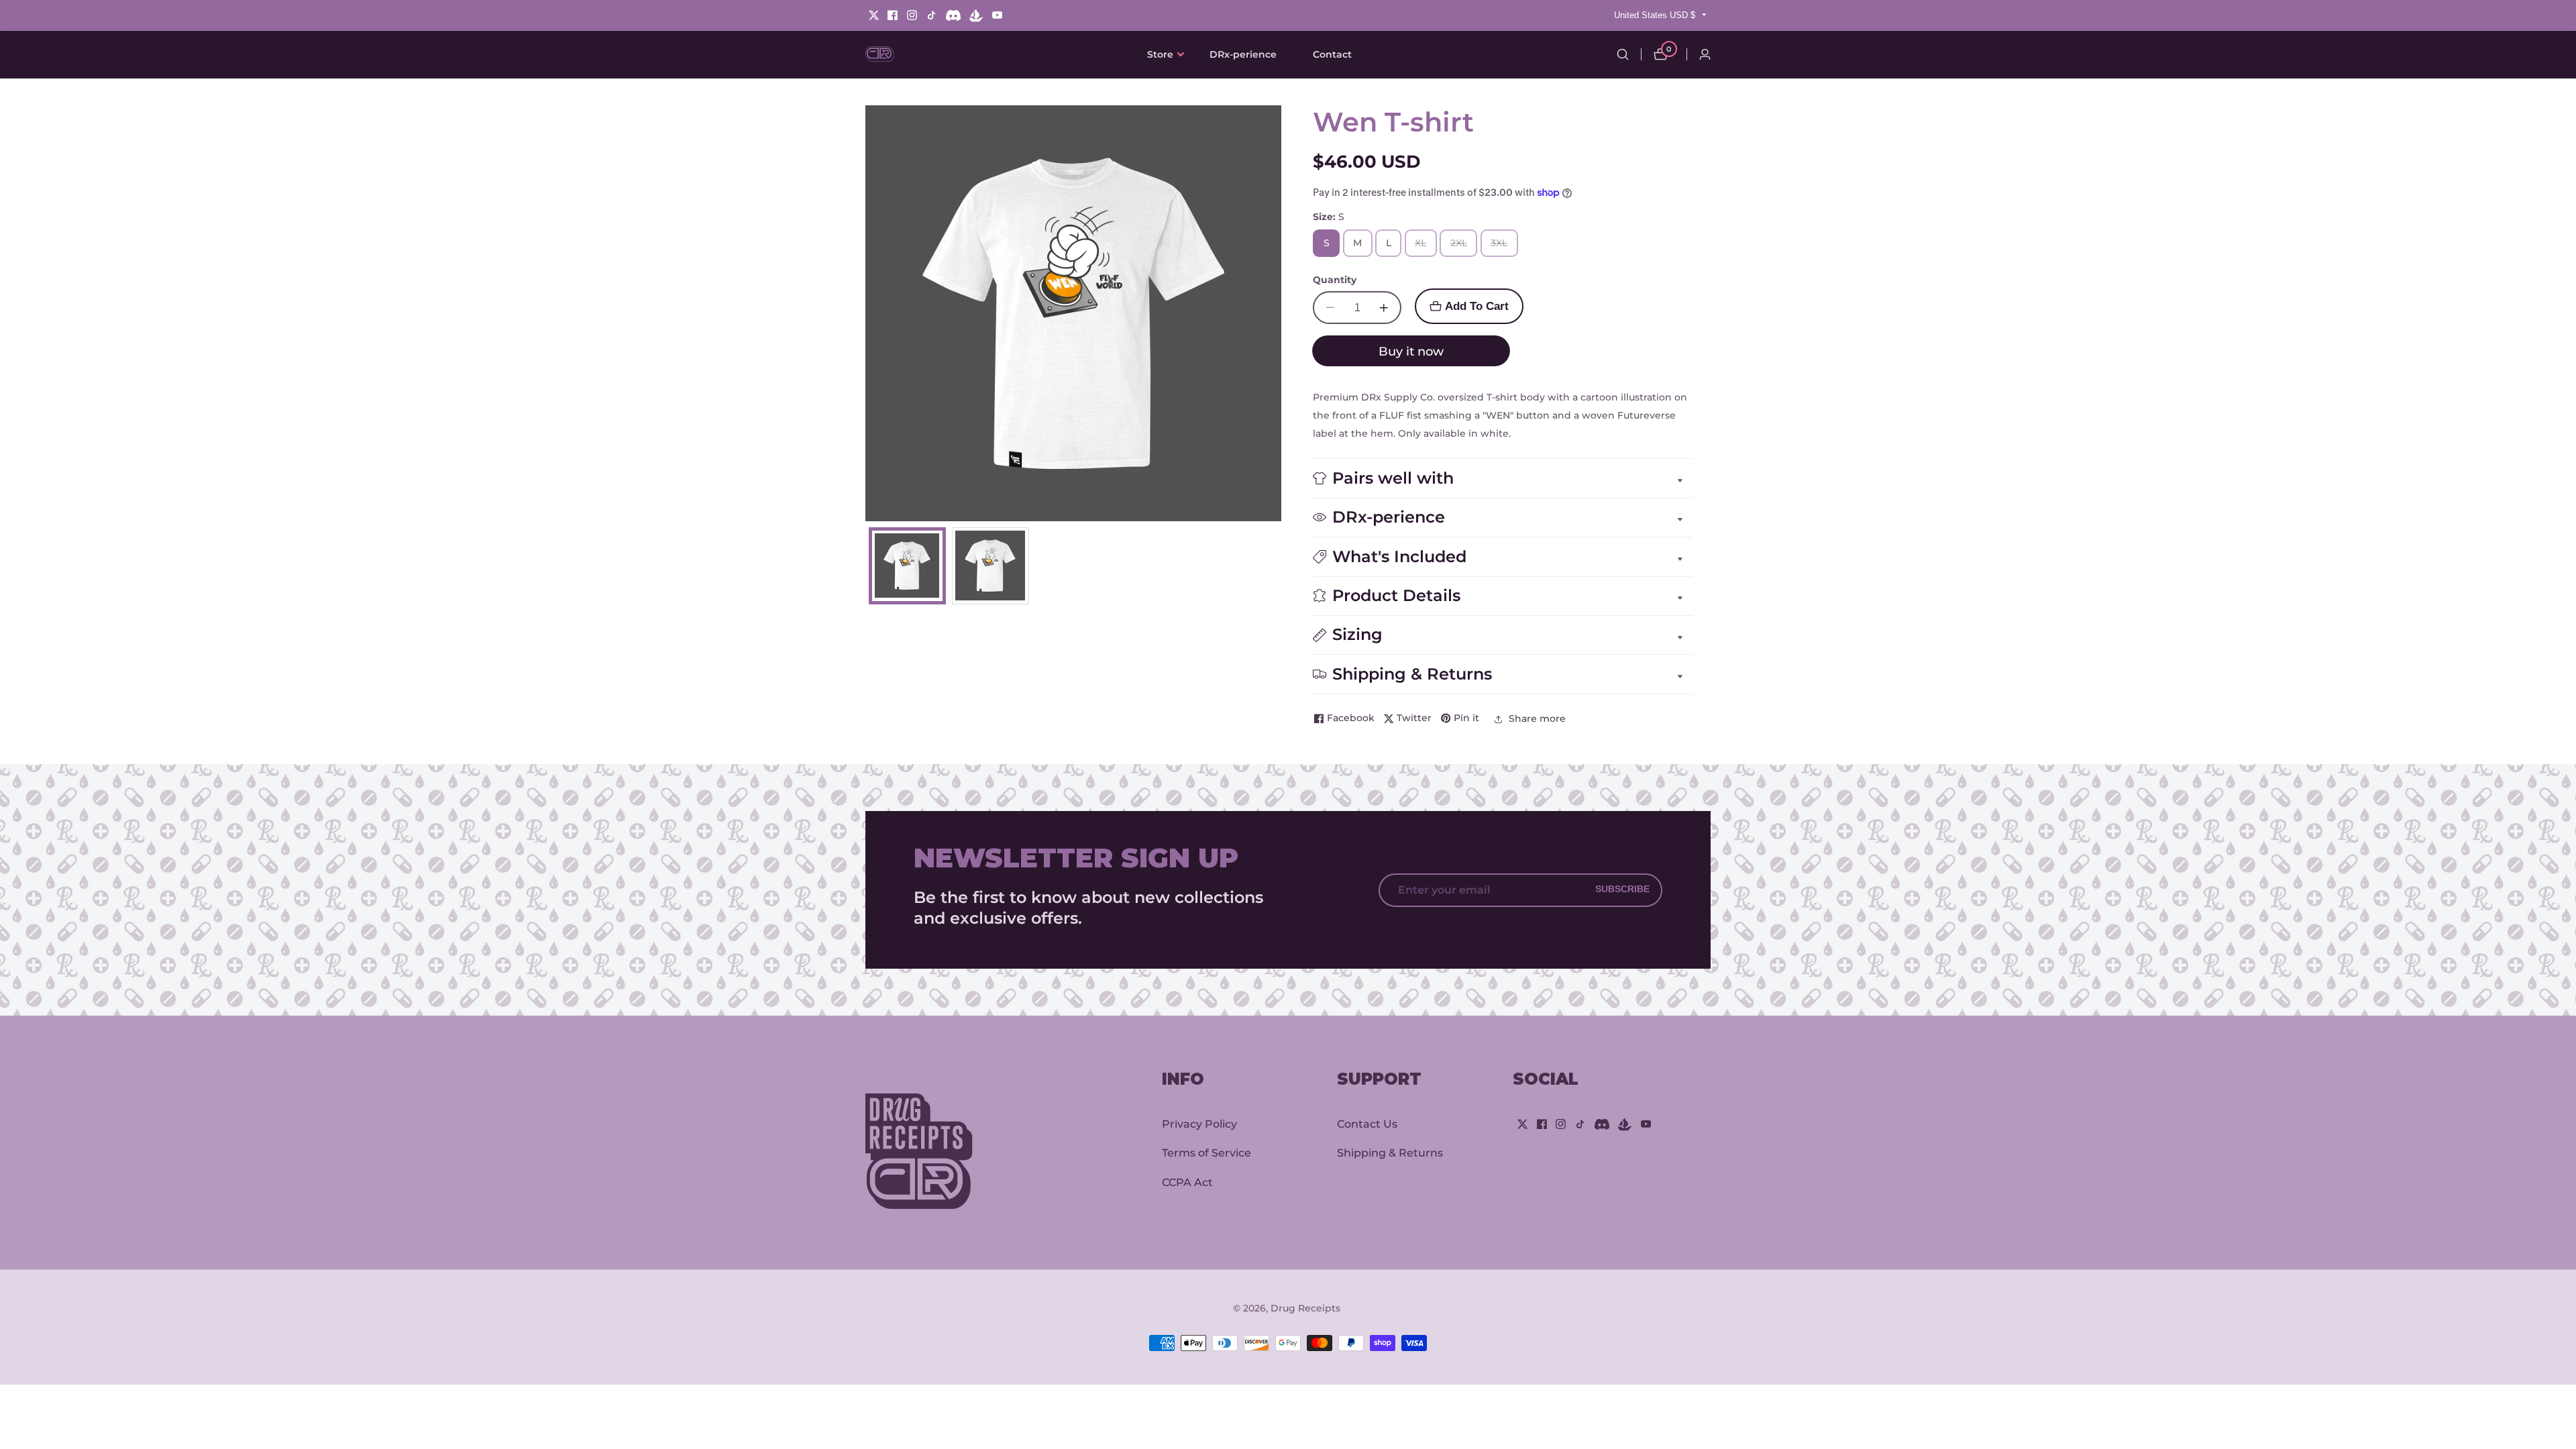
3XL (1503, 247)
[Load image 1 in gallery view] (907, 566)
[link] (947, 1155)
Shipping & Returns (1390, 1153)
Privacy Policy (1199, 1123)
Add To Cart (1477, 306)
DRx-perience (1243, 54)
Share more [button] (1537, 718)
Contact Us (1367, 1123)
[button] (1160, 54)
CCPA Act (1187, 1182)
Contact (1332, 54)
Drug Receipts (1305, 1308)
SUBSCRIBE (1622, 890)
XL (1423, 247)
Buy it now (1411, 351)
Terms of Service (1206, 1153)
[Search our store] (1623, 54)
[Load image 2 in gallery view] (990, 566)
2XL (1463, 247)
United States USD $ (1656, 15)
